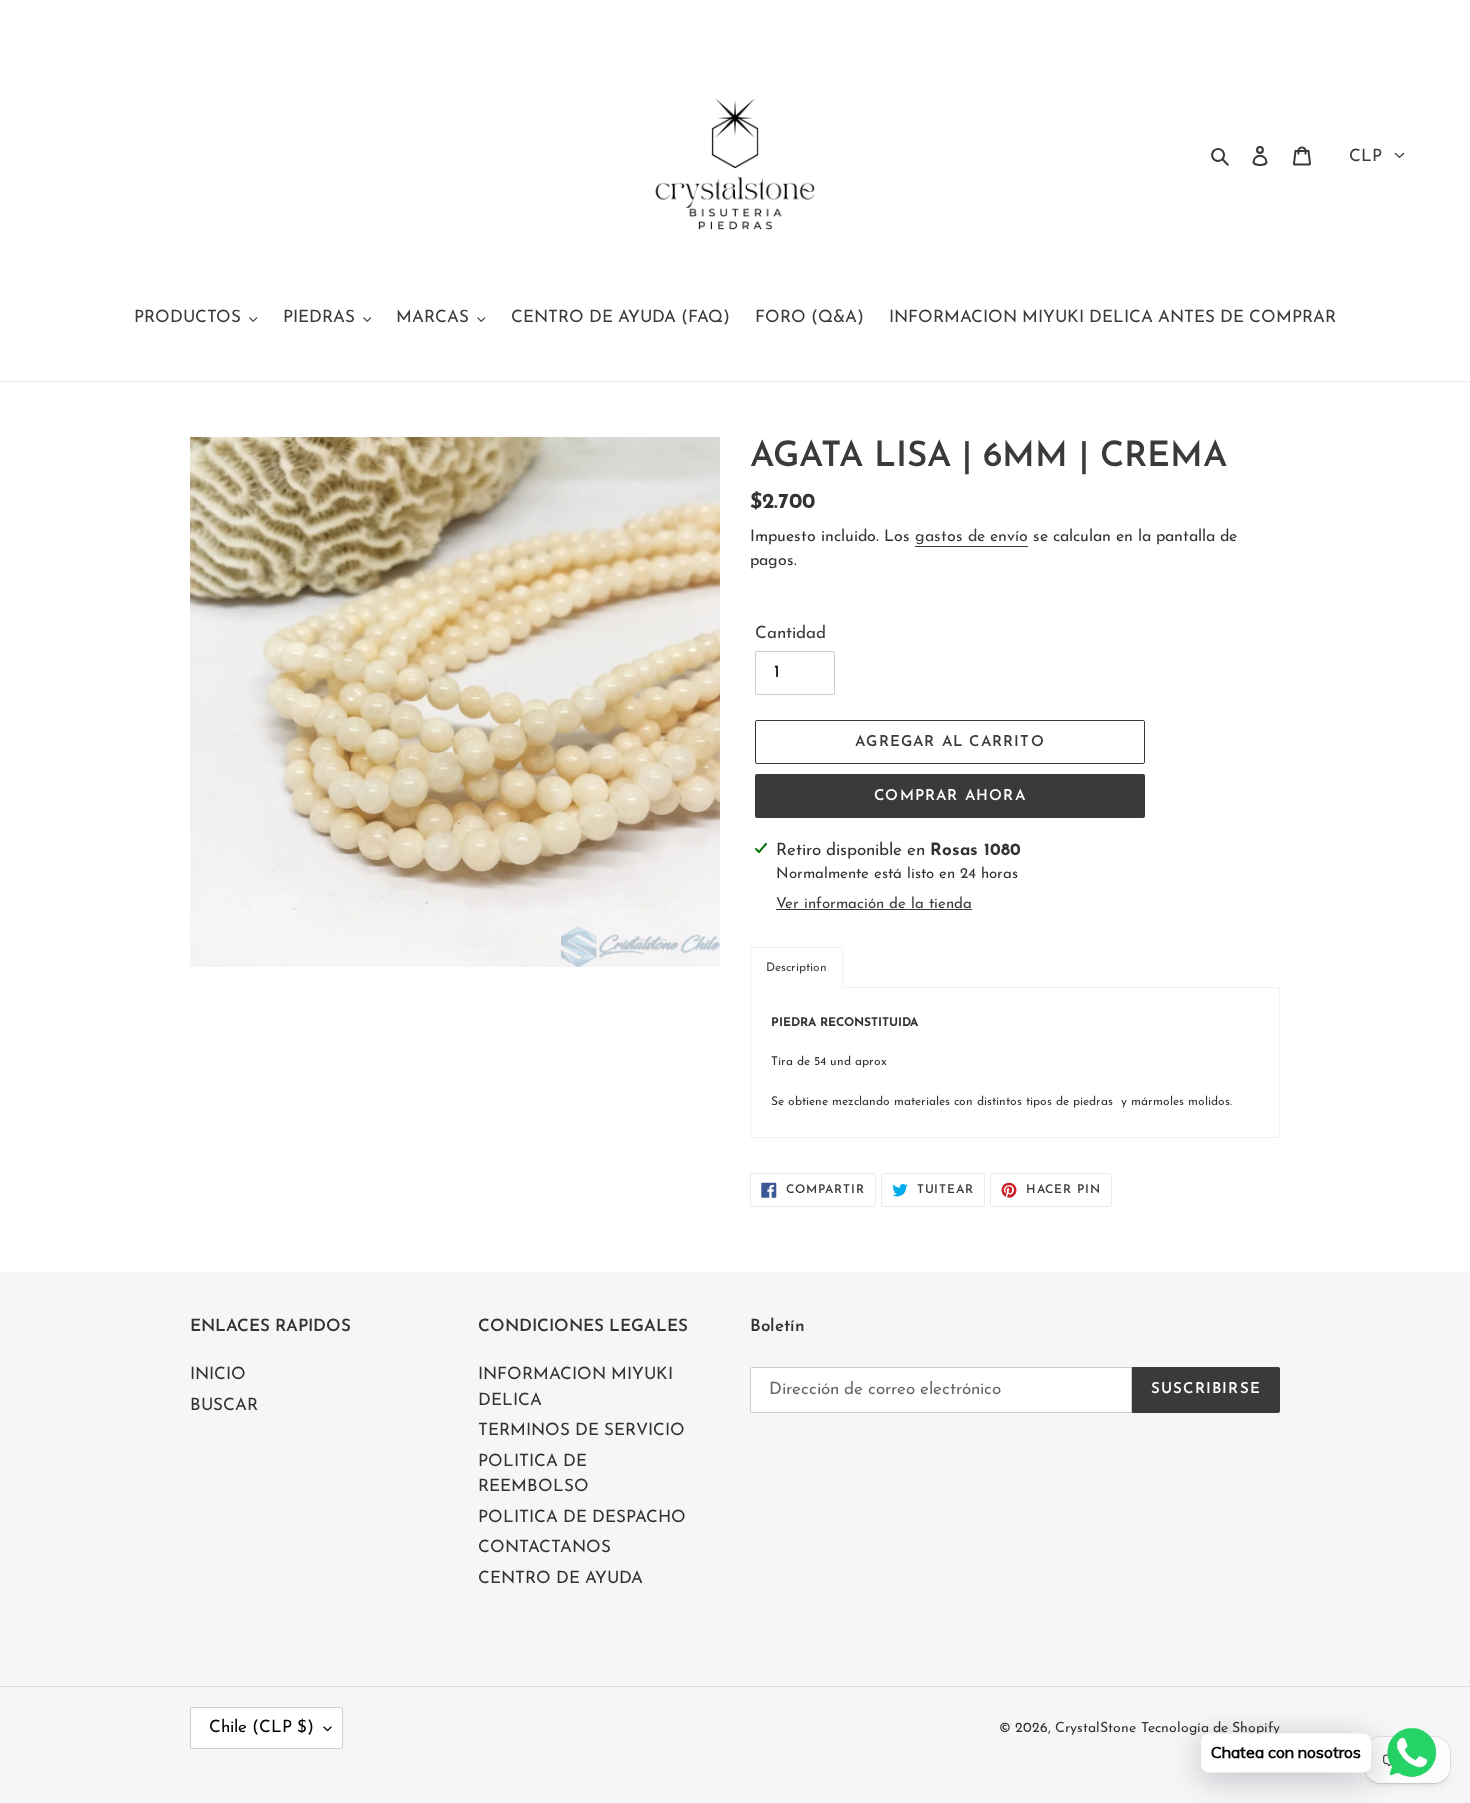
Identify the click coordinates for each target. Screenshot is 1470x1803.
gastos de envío (971, 537)
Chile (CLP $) (261, 1727)
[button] (796, 967)
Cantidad (790, 633)
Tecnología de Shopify (1210, 1728)
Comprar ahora (950, 796)
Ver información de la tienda (874, 904)
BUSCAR (224, 1405)
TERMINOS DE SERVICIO (581, 1430)
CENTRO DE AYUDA (560, 1578)
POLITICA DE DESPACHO (582, 1517)
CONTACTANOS (544, 1547)
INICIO (218, 1374)
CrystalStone (1095, 1728)
